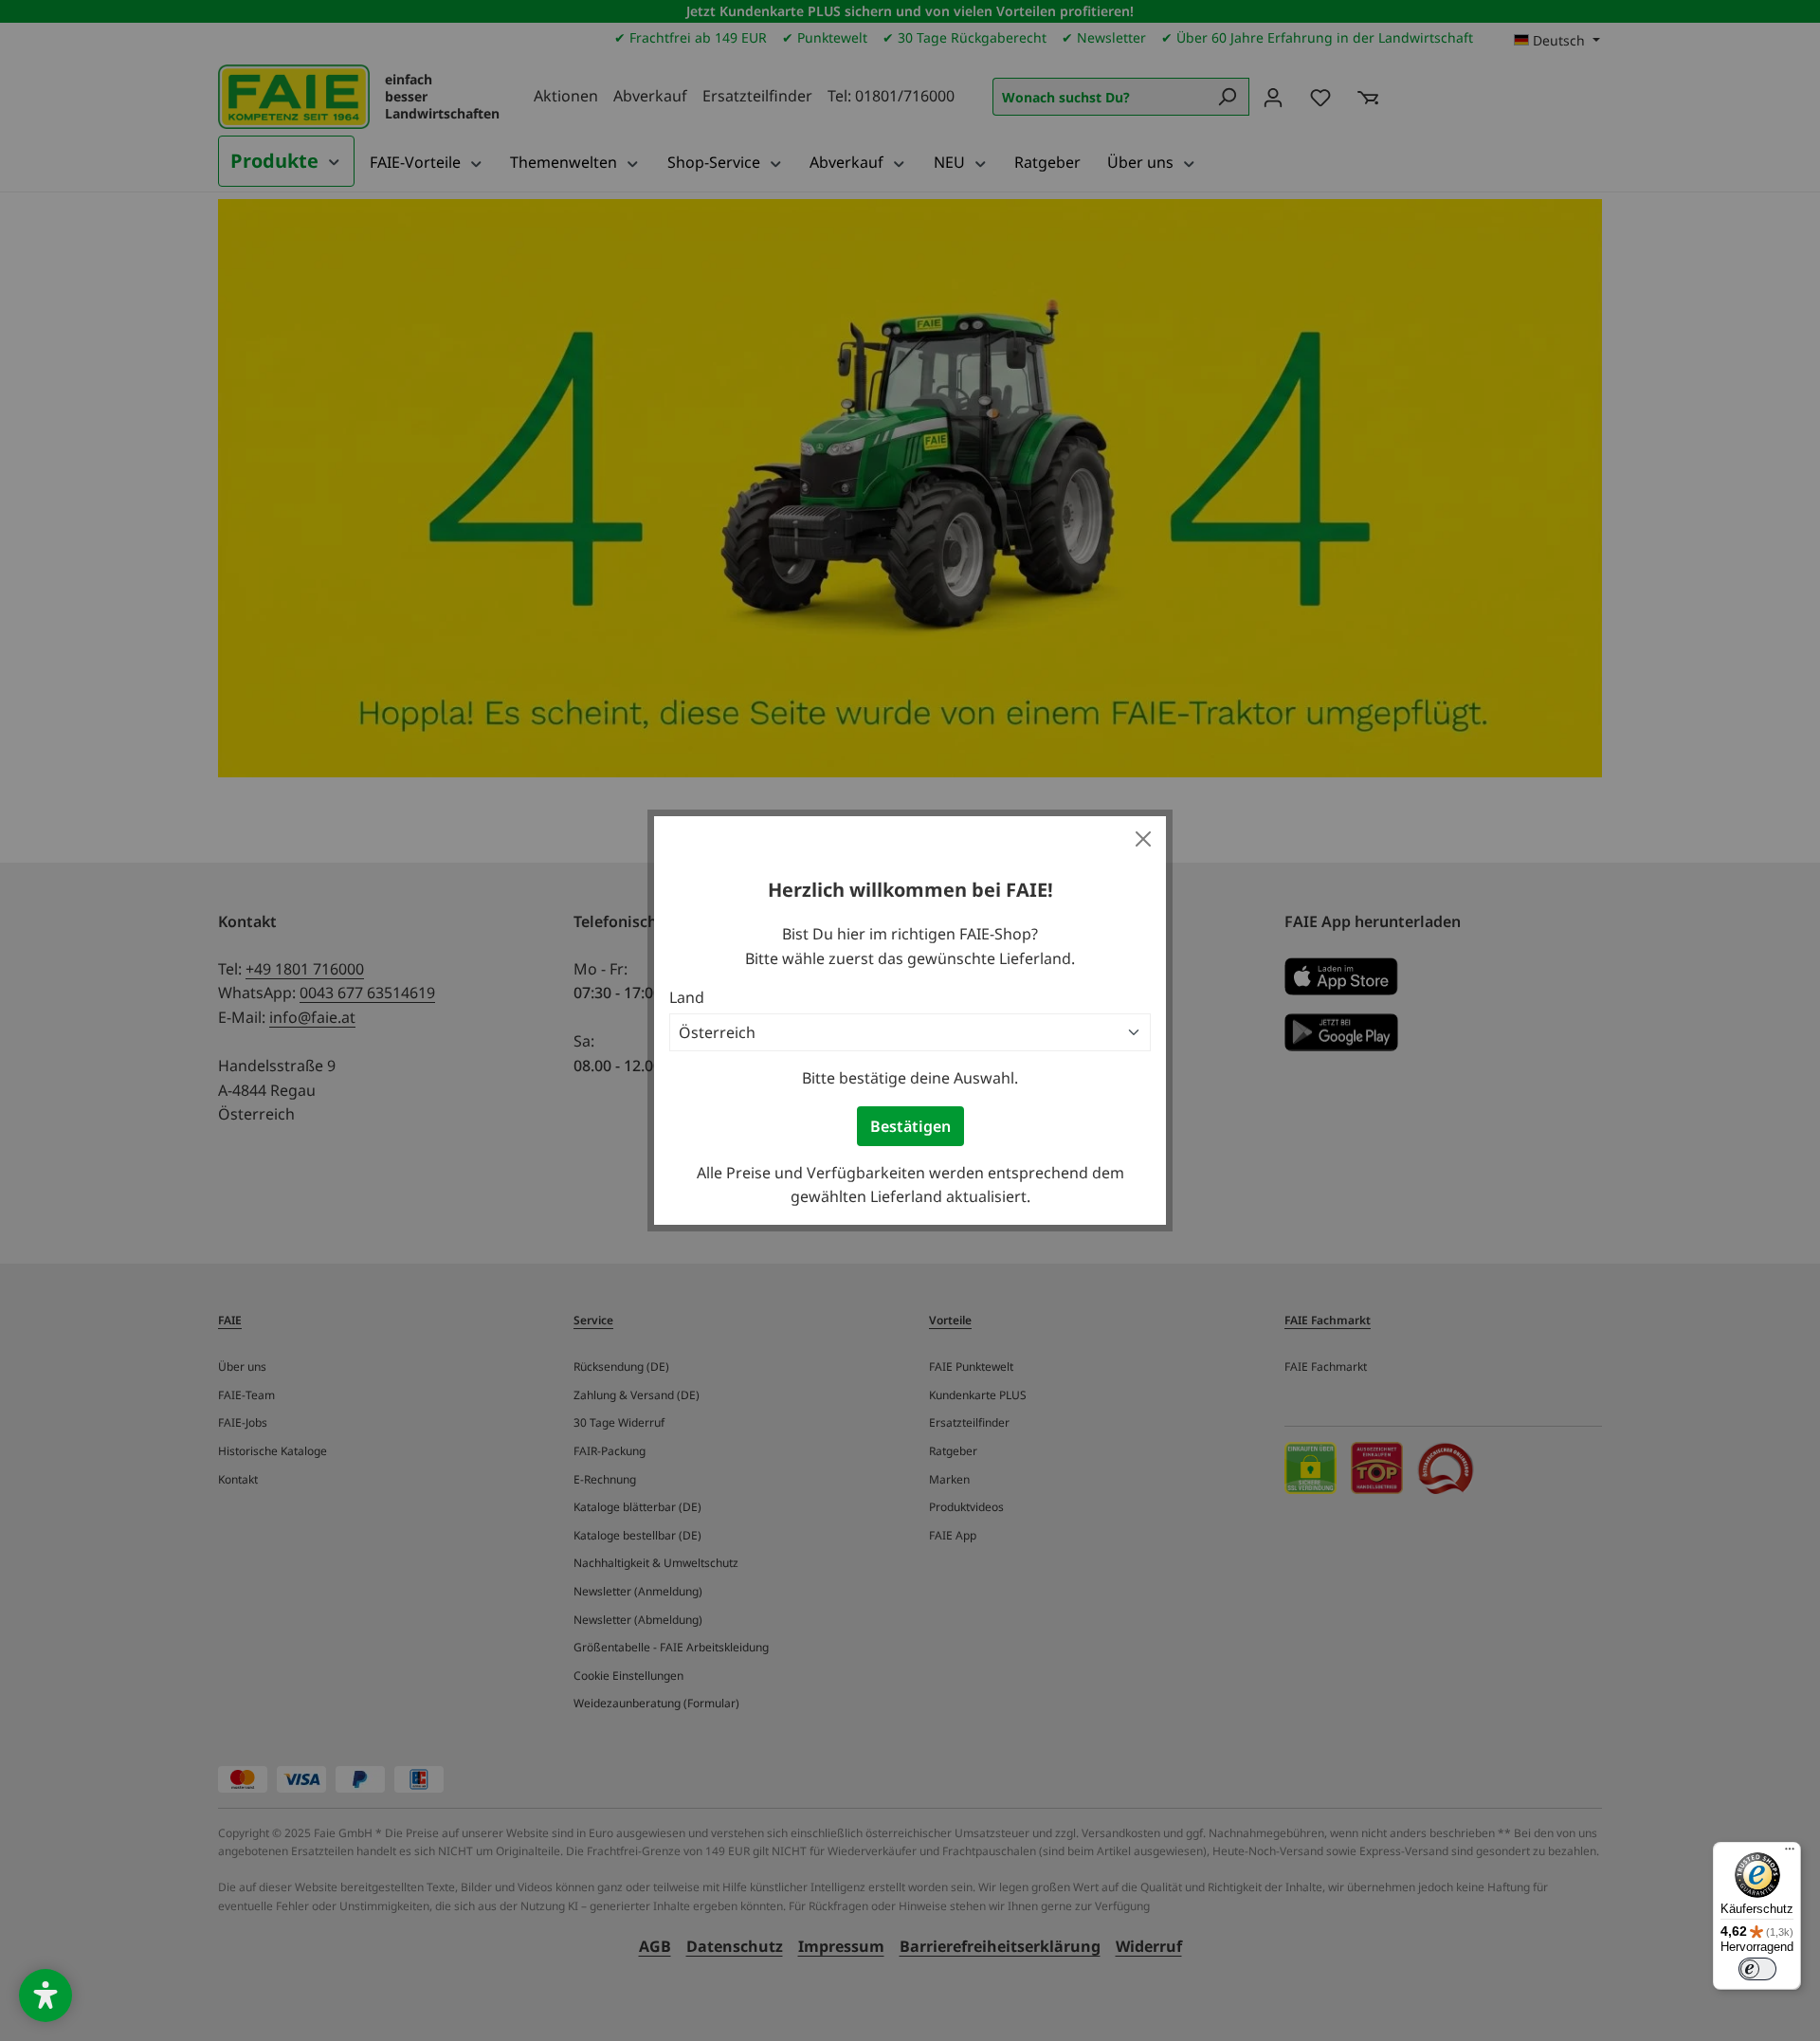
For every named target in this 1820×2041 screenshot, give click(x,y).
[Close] (1143, 839)
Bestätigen (910, 1126)
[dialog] (910, 1020)
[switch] (1757, 1969)
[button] (45, 1995)
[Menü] (1790, 1853)
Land (687, 997)
